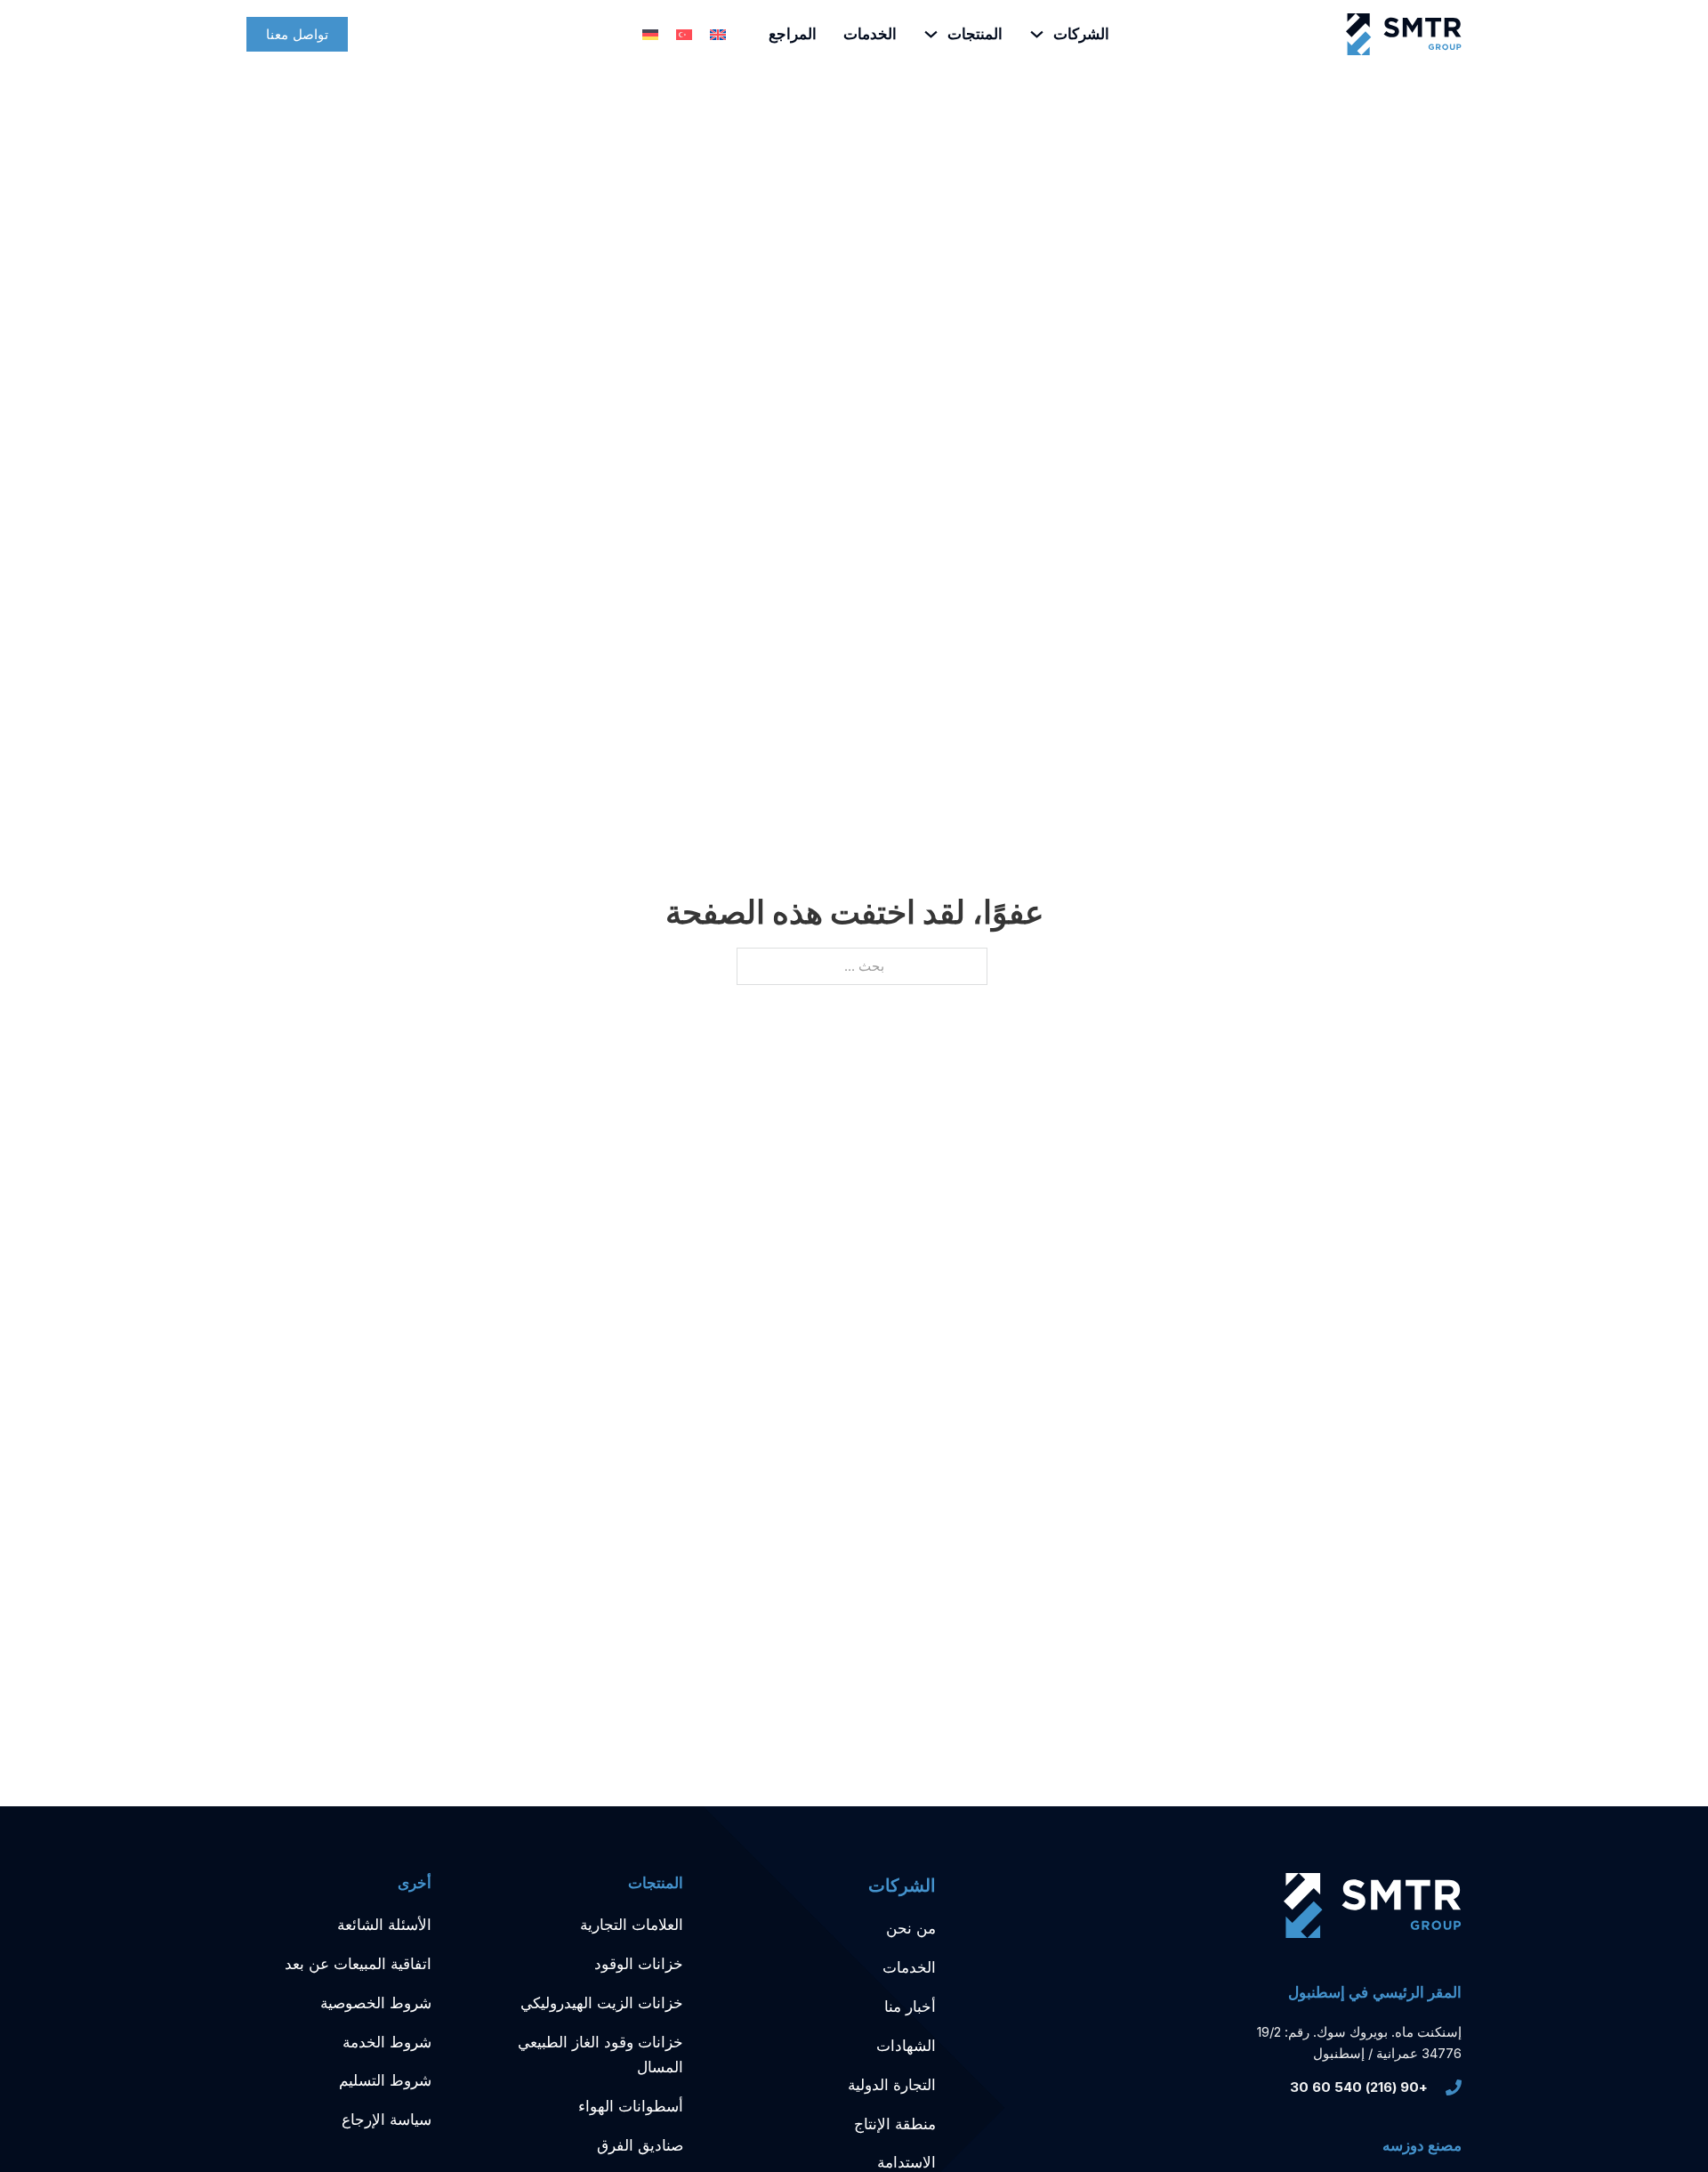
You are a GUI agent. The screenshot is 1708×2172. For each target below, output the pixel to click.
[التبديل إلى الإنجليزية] (718, 35)
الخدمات (870, 34)
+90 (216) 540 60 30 (1359, 2087)
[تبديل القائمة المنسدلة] (1037, 34)
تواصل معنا (297, 34)
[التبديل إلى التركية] (684, 35)
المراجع (793, 34)
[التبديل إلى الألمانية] (650, 35)
